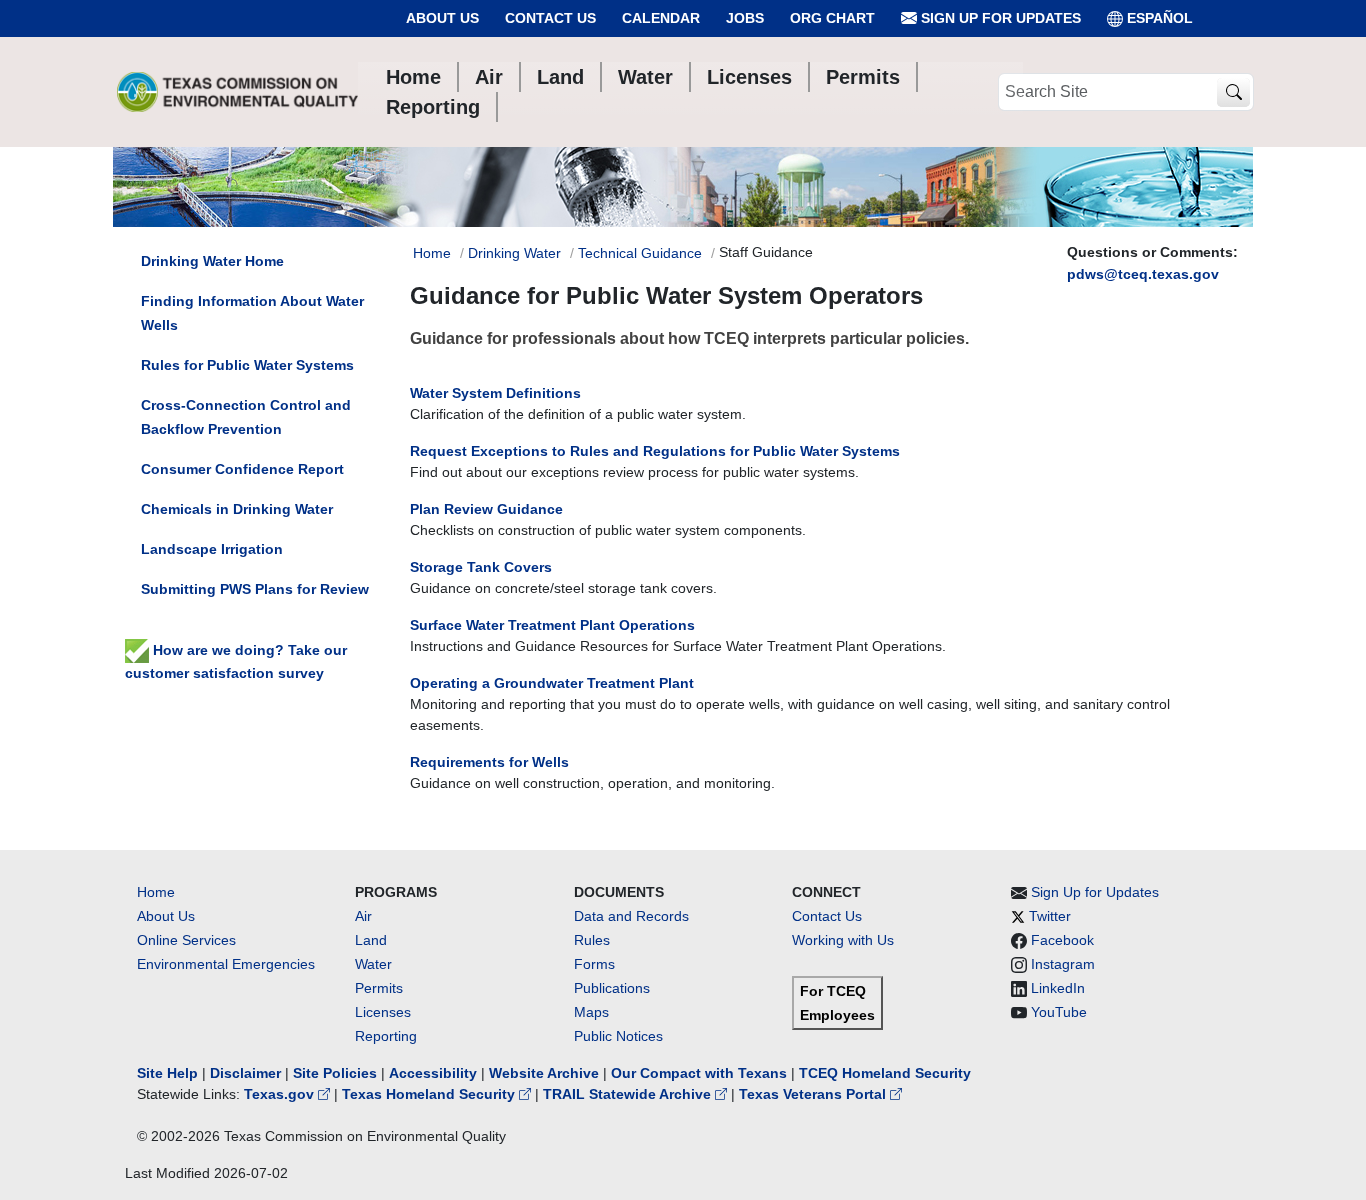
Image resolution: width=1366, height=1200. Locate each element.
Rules (592, 940)
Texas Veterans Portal (814, 1094)
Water (373, 964)
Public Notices (618, 1036)
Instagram (1063, 964)
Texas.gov (281, 1094)
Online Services (186, 940)
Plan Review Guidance (486, 509)
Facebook (1062, 940)
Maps (591, 1012)
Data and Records (631, 916)
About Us (442, 18)
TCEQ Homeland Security (885, 1073)
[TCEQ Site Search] (1233, 92)
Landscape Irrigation (212, 549)
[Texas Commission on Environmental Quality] (237, 92)
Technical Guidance (640, 253)
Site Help (167, 1073)
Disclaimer (245, 1073)
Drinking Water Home (212, 261)
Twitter (1050, 916)
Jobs (745, 18)
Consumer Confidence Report (242, 469)
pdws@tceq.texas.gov (1143, 274)
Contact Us (550, 18)
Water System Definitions (495, 393)
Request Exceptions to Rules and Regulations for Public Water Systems (655, 451)
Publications (612, 988)
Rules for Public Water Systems (247, 365)
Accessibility (435, 1073)
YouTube (1059, 1012)
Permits (379, 988)
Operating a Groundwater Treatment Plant (552, 683)
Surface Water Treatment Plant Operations (552, 625)
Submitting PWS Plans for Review (255, 589)
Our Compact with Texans (699, 1073)
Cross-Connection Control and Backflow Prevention (246, 417)
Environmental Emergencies (226, 964)
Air (363, 916)
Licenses (383, 1012)
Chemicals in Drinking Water (237, 509)
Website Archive (544, 1073)
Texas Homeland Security (430, 1094)
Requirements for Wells (489, 762)
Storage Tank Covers (481, 567)
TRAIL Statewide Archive (629, 1094)
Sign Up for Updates (999, 18)
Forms (594, 964)
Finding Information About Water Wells (252, 313)
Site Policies (335, 1073)
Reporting (386, 1036)
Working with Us (843, 940)
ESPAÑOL (1160, 18)
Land (371, 940)
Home (432, 253)
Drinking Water (514, 253)
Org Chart (832, 18)
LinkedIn (1058, 988)
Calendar (661, 18)
